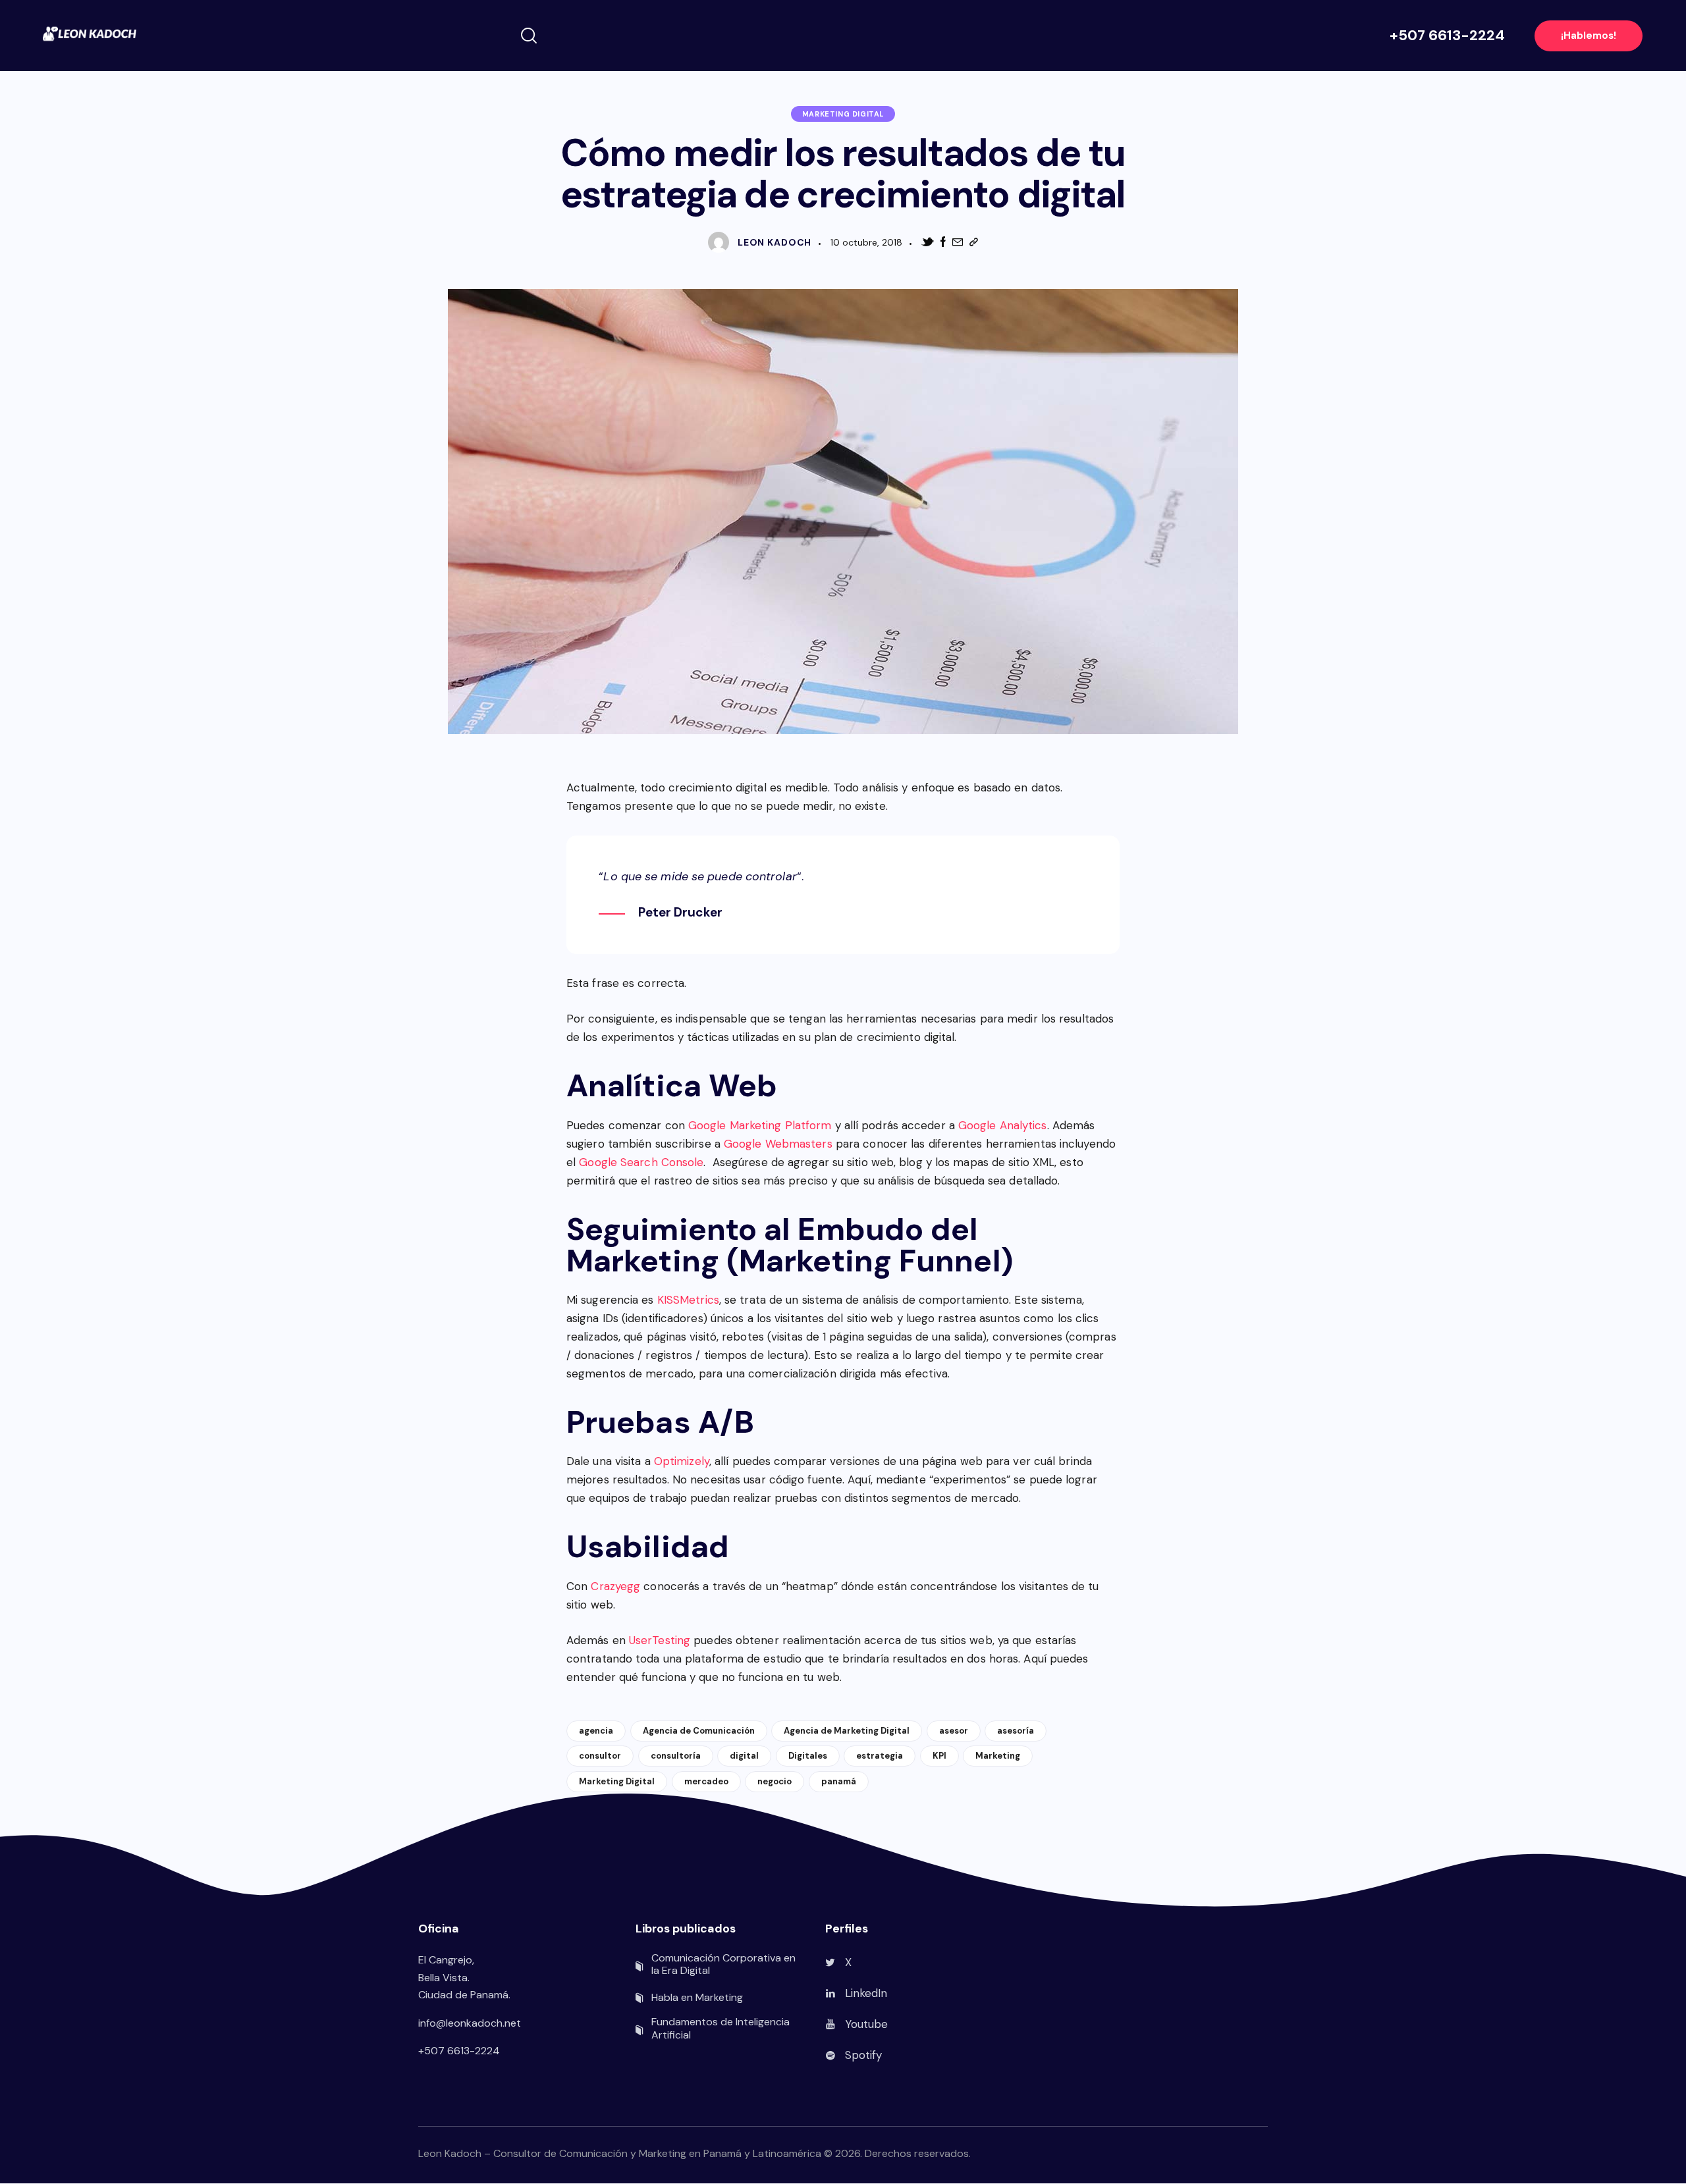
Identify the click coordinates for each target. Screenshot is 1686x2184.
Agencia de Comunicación (699, 1731)
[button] (974, 242)
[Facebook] (943, 242)
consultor (600, 1756)
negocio (775, 1781)
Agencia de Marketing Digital (847, 1731)
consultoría (676, 1756)
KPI (939, 1756)
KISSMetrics (688, 1300)
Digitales (808, 1756)
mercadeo (706, 1781)
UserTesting (660, 1640)
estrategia (880, 1756)
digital (744, 1756)
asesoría (1016, 1731)
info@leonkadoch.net (470, 2023)
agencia (596, 1731)
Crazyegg (615, 1586)
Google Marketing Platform (760, 1125)
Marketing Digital (843, 114)
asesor (954, 1731)
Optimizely (682, 1461)
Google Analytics (1003, 1125)
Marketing (998, 1756)
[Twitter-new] (927, 242)
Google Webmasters (778, 1144)
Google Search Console (641, 1162)
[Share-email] (958, 242)
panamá (839, 1781)
